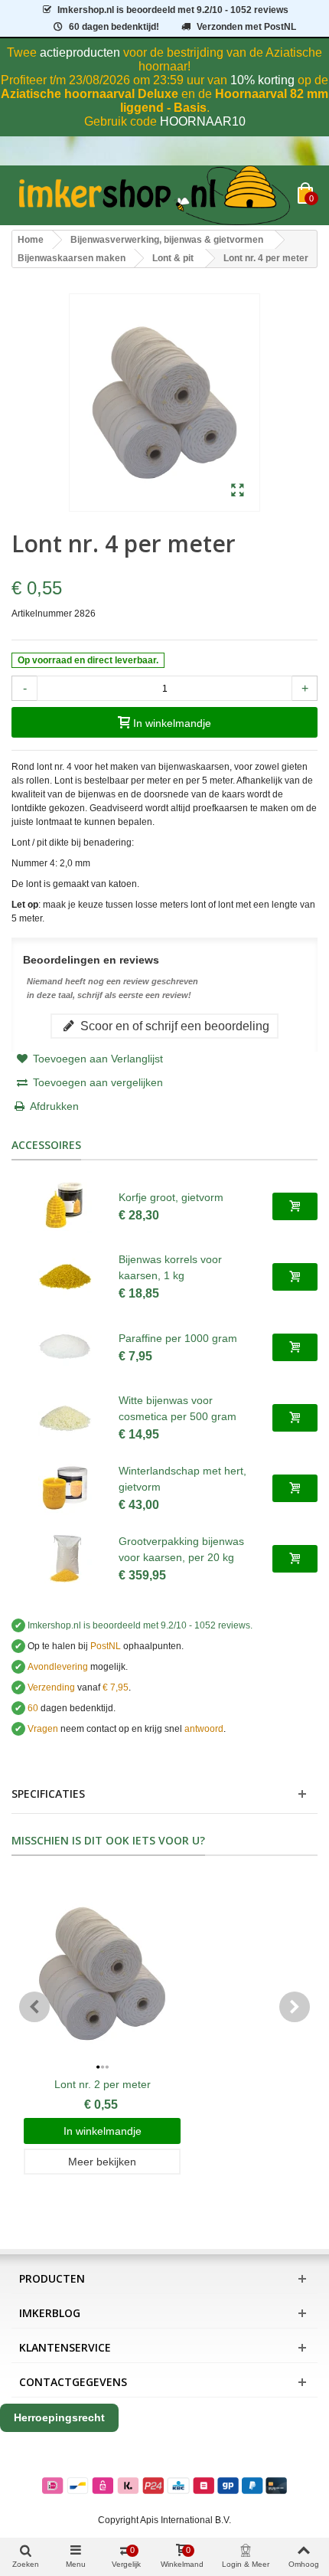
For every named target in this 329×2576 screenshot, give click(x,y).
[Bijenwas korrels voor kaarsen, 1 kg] (65, 1277)
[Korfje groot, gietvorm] (65, 1206)
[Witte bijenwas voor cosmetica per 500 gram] (65, 1418)
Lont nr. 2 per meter (103, 2084)
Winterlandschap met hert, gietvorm (182, 1479)
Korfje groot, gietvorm (171, 1197)
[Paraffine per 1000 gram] (65, 1347)
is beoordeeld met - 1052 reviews (173, 10)
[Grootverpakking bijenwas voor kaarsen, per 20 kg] (65, 1559)
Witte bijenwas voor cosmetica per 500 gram (178, 1408)
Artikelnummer (42, 614)
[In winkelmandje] (295, 1206)
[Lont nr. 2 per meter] (102, 1974)
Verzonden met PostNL (246, 27)
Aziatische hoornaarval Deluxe (90, 94)
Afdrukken (54, 1106)
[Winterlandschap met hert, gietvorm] (65, 1488)
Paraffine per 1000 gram (178, 1338)
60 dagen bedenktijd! (114, 27)
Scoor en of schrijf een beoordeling (173, 1026)
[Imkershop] (155, 195)
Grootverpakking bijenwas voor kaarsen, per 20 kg (181, 1549)
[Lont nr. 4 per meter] (238, 491)
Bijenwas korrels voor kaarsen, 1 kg (170, 1267)
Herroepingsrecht (59, 2417)
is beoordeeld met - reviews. (140, 1625)
